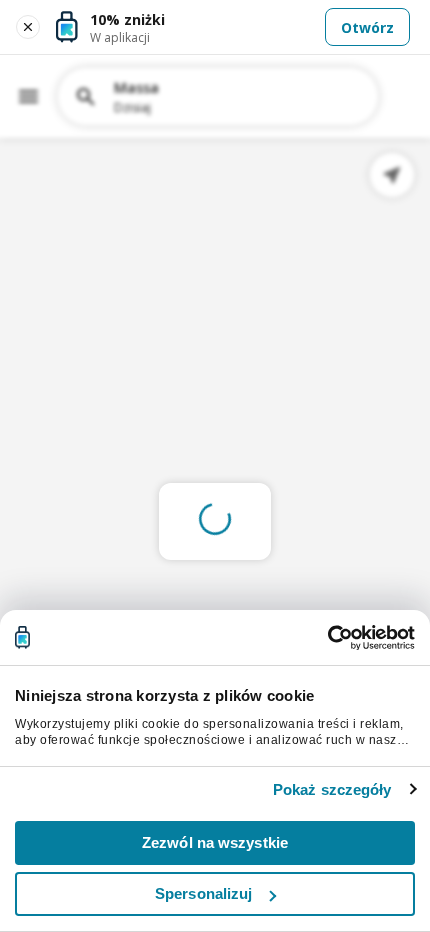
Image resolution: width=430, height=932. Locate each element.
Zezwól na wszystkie (215, 842)
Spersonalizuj (203, 893)
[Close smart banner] (28, 27)
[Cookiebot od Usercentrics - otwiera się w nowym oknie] (327, 638)
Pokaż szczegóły (332, 789)
